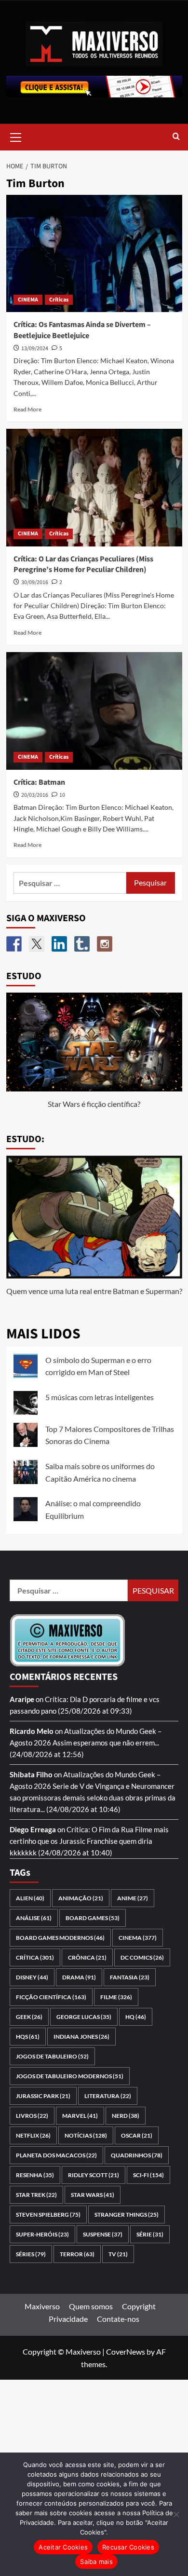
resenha (35, 2175)
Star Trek (36, 2195)
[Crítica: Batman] (94, 711)
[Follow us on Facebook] (14, 944)
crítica (35, 1957)
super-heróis (42, 2234)
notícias (86, 2135)
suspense (103, 2234)
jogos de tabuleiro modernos (70, 2076)
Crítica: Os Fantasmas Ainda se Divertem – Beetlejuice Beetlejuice (82, 330)
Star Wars (93, 2195)
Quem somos (91, 2306)
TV (118, 2254)
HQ (136, 2017)
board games (93, 1918)
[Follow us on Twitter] (37, 944)
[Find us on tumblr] (82, 944)
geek (29, 2017)
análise (34, 1918)
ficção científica (51, 1997)
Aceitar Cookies (63, 2547)
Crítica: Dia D (66, 1699)
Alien (30, 1898)
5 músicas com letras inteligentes (100, 1397)
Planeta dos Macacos (56, 2155)
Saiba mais (96, 2562)
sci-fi (148, 2175)
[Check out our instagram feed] (105, 944)
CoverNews (126, 2351)
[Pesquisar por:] (70, 883)
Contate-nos (118, 2319)
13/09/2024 (35, 348)
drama (79, 1977)
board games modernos (60, 1938)
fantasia (130, 1977)
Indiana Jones (81, 2037)
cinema (138, 1938)
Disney (32, 1977)
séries (31, 2254)
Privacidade (68, 2319)
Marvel (80, 2116)
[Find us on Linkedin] (59, 944)
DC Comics (142, 1957)
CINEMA (28, 300)
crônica (87, 1957)
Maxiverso (42, 2306)
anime (133, 1898)
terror (77, 2254)
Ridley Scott (94, 2175)
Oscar (137, 2135)
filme (116, 1997)
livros (32, 2116)
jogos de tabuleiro (52, 2056)
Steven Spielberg (48, 2215)
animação (81, 1898)
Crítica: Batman (39, 782)
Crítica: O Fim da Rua (100, 1829)
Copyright (139, 2306)
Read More (27, 409)
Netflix (33, 2135)
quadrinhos (137, 2155)
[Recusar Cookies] (176, 2514)
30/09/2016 (35, 582)
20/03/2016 (35, 795)
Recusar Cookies (128, 2547)
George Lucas (84, 2017)
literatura (108, 2096)
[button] (16, 136)
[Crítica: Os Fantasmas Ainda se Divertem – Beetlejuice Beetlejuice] (94, 253)
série (150, 2234)
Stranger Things (127, 2215)
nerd (126, 2116)
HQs (28, 2037)
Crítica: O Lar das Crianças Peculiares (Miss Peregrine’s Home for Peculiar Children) (83, 564)
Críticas (59, 300)
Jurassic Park (43, 2096)
